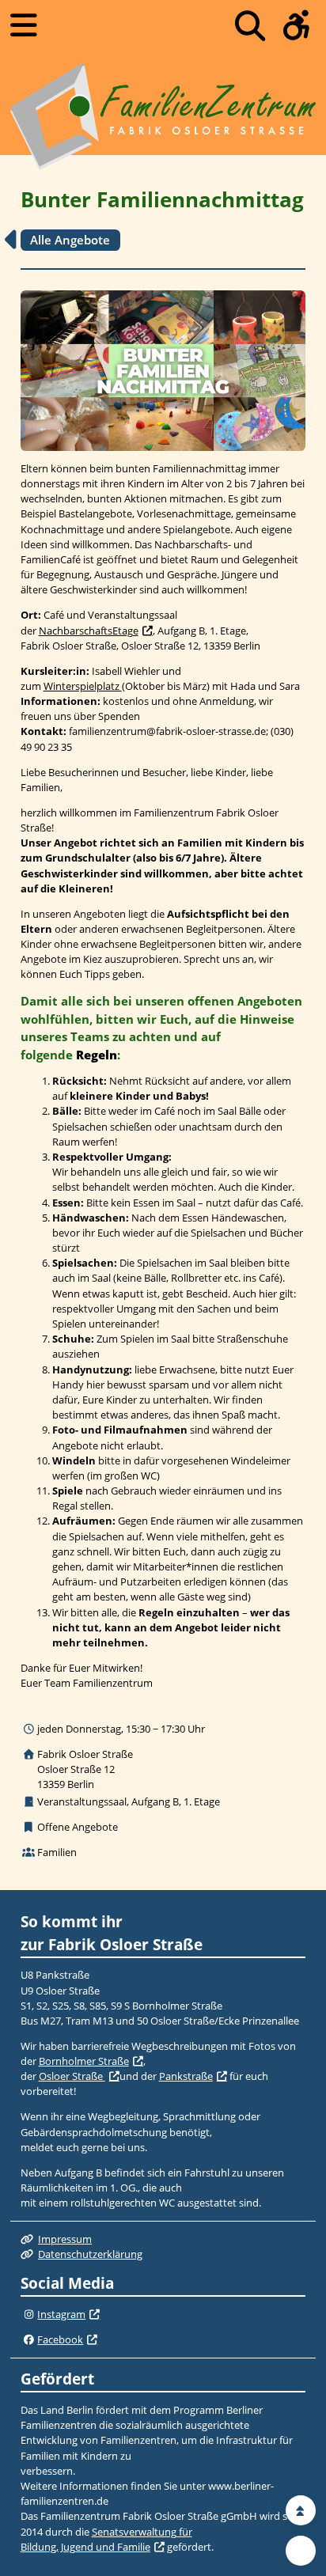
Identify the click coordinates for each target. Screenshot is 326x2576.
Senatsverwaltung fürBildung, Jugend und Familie (106, 2539)
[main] (163, 1023)
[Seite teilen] (301, 2551)
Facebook (60, 2339)
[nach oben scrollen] (301, 2510)
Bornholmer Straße (84, 2061)
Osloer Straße (72, 2076)
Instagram (61, 2314)
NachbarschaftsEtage (89, 631)
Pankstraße (186, 2076)
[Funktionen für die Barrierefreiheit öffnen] (297, 26)
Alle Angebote (70, 240)
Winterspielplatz (83, 686)
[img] (29, 2315)
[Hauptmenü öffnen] (24, 25)
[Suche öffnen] (250, 26)
